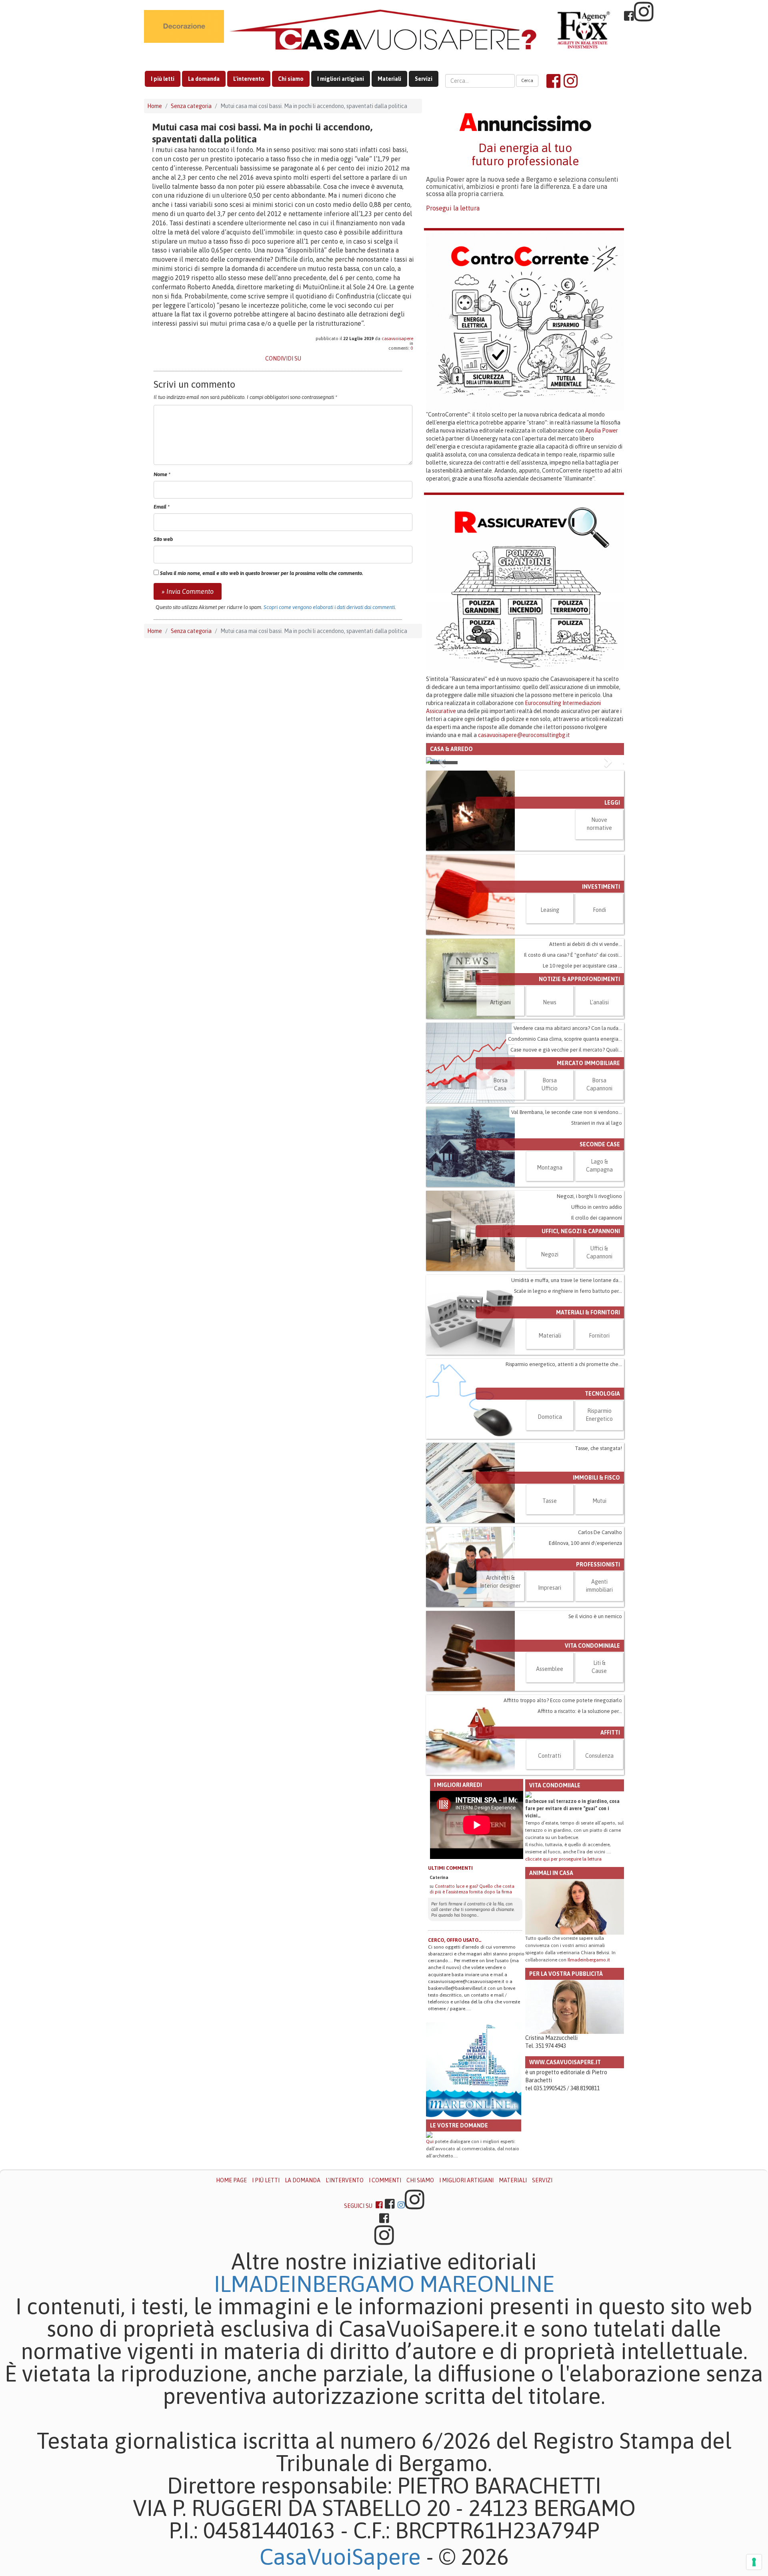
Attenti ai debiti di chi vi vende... (586, 944)
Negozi (550, 1254)
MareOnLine (487, 2284)
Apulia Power (602, 431)
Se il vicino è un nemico (595, 1616)
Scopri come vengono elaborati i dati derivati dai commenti (329, 607)
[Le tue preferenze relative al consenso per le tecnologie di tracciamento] (754, 2562)
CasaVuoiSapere (340, 2557)
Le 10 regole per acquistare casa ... (582, 966)
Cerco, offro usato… (455, 1940)
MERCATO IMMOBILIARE (588, 1063)
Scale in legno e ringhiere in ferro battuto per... (568, 1291)
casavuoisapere (397, 339)
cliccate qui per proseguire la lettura (563, 1859)
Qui (430, 2141)
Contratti (550, 1756)
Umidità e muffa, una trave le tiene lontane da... (567, 1280)
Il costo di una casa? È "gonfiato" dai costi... (573, 955)
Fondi (599, 910)
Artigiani (500, 1002)
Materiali (389, 79)
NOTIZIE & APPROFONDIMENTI (579, 979)
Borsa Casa (500, 1084)
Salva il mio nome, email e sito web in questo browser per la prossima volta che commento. (262, 573)
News (550, 1002)
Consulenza (599, 1756)
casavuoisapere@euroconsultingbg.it (524, 735)
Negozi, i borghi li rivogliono (589, 1196)
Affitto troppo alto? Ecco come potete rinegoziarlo (563, 1700)
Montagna (550, 1168)
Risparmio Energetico (599, 1415)
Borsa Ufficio (550, 1084)
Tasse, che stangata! (598, 1448)
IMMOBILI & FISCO (596, 1478)
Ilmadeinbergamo (317, 2284)
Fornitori (599, 1336)
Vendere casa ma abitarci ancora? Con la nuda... (568, 1028)
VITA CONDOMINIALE (592, 1646)
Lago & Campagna (599, 1166)
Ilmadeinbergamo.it (589, 1960)
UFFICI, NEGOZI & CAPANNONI (581, 1231)
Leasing (550, 910)
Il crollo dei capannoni (597, 1218)
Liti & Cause (599, 1667)
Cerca (527, 80)
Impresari (550, 1588)
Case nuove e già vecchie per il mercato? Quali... (566, 1050)
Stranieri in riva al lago (597, 1123)
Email (162, 507)
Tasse (550, 1501)
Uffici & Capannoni (599, 1252)
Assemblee (550, 1669)
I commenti (385, 2180)
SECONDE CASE (600, 1144)
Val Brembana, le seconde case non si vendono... (567, 1112)
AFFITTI (610, 1733)
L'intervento (249, 79)
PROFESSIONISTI (598, 1564)
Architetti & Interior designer (500, 1582)
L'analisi (599, 1002)
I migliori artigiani (341, 79)
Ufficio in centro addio (597, 1207)
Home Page (231, 2180)
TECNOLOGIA (602, 1394)
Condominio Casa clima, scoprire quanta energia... (565, 1039)
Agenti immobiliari (599, 1586)
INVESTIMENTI (601, 887)
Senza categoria (191, 106)
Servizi (424, 79)
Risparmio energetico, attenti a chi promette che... (564, 1364)
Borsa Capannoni (599, 1084)
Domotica (550, 1417)
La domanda (204, 79)
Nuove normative (599, 824)
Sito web (163, 539)
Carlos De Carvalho (600, 1532)
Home (155, 106)
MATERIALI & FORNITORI (588, 1312)
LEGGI (612, 803)
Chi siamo (291, 79)
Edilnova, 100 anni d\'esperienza (585, 1543)
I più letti (163, 79)
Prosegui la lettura (453, 208)
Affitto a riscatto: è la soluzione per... (580, 1711)
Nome (162, 474)
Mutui (599, 1501)
